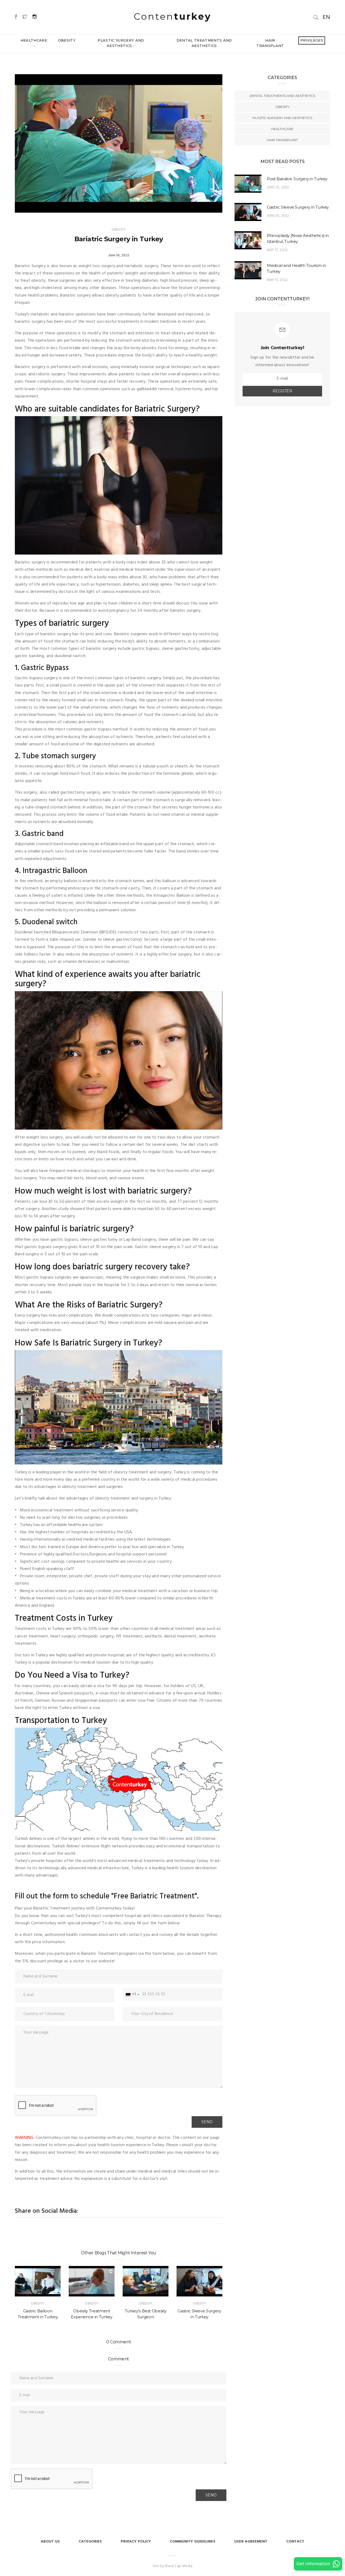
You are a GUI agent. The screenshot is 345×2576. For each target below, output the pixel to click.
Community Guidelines (193, 2542)
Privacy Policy (136, 2542)
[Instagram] (35, 17)
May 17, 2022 (277, 250)
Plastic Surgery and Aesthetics (121, 43)
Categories (90, 2542)
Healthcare (34, 40)
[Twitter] (25, 17)
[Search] (316, 17)
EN (326, 17)
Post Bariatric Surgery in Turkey (297, 179)
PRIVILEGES (312, 40)
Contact (295, 2542)
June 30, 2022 (278, 216)
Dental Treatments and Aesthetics (204, 43)
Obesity (67, 40)
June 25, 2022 (278, 187)
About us (50, 2542)
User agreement (251, 2542)
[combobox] (132, 1995)
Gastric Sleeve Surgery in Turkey (298, 207)
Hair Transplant (270, 43)
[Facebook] (16, 17)
